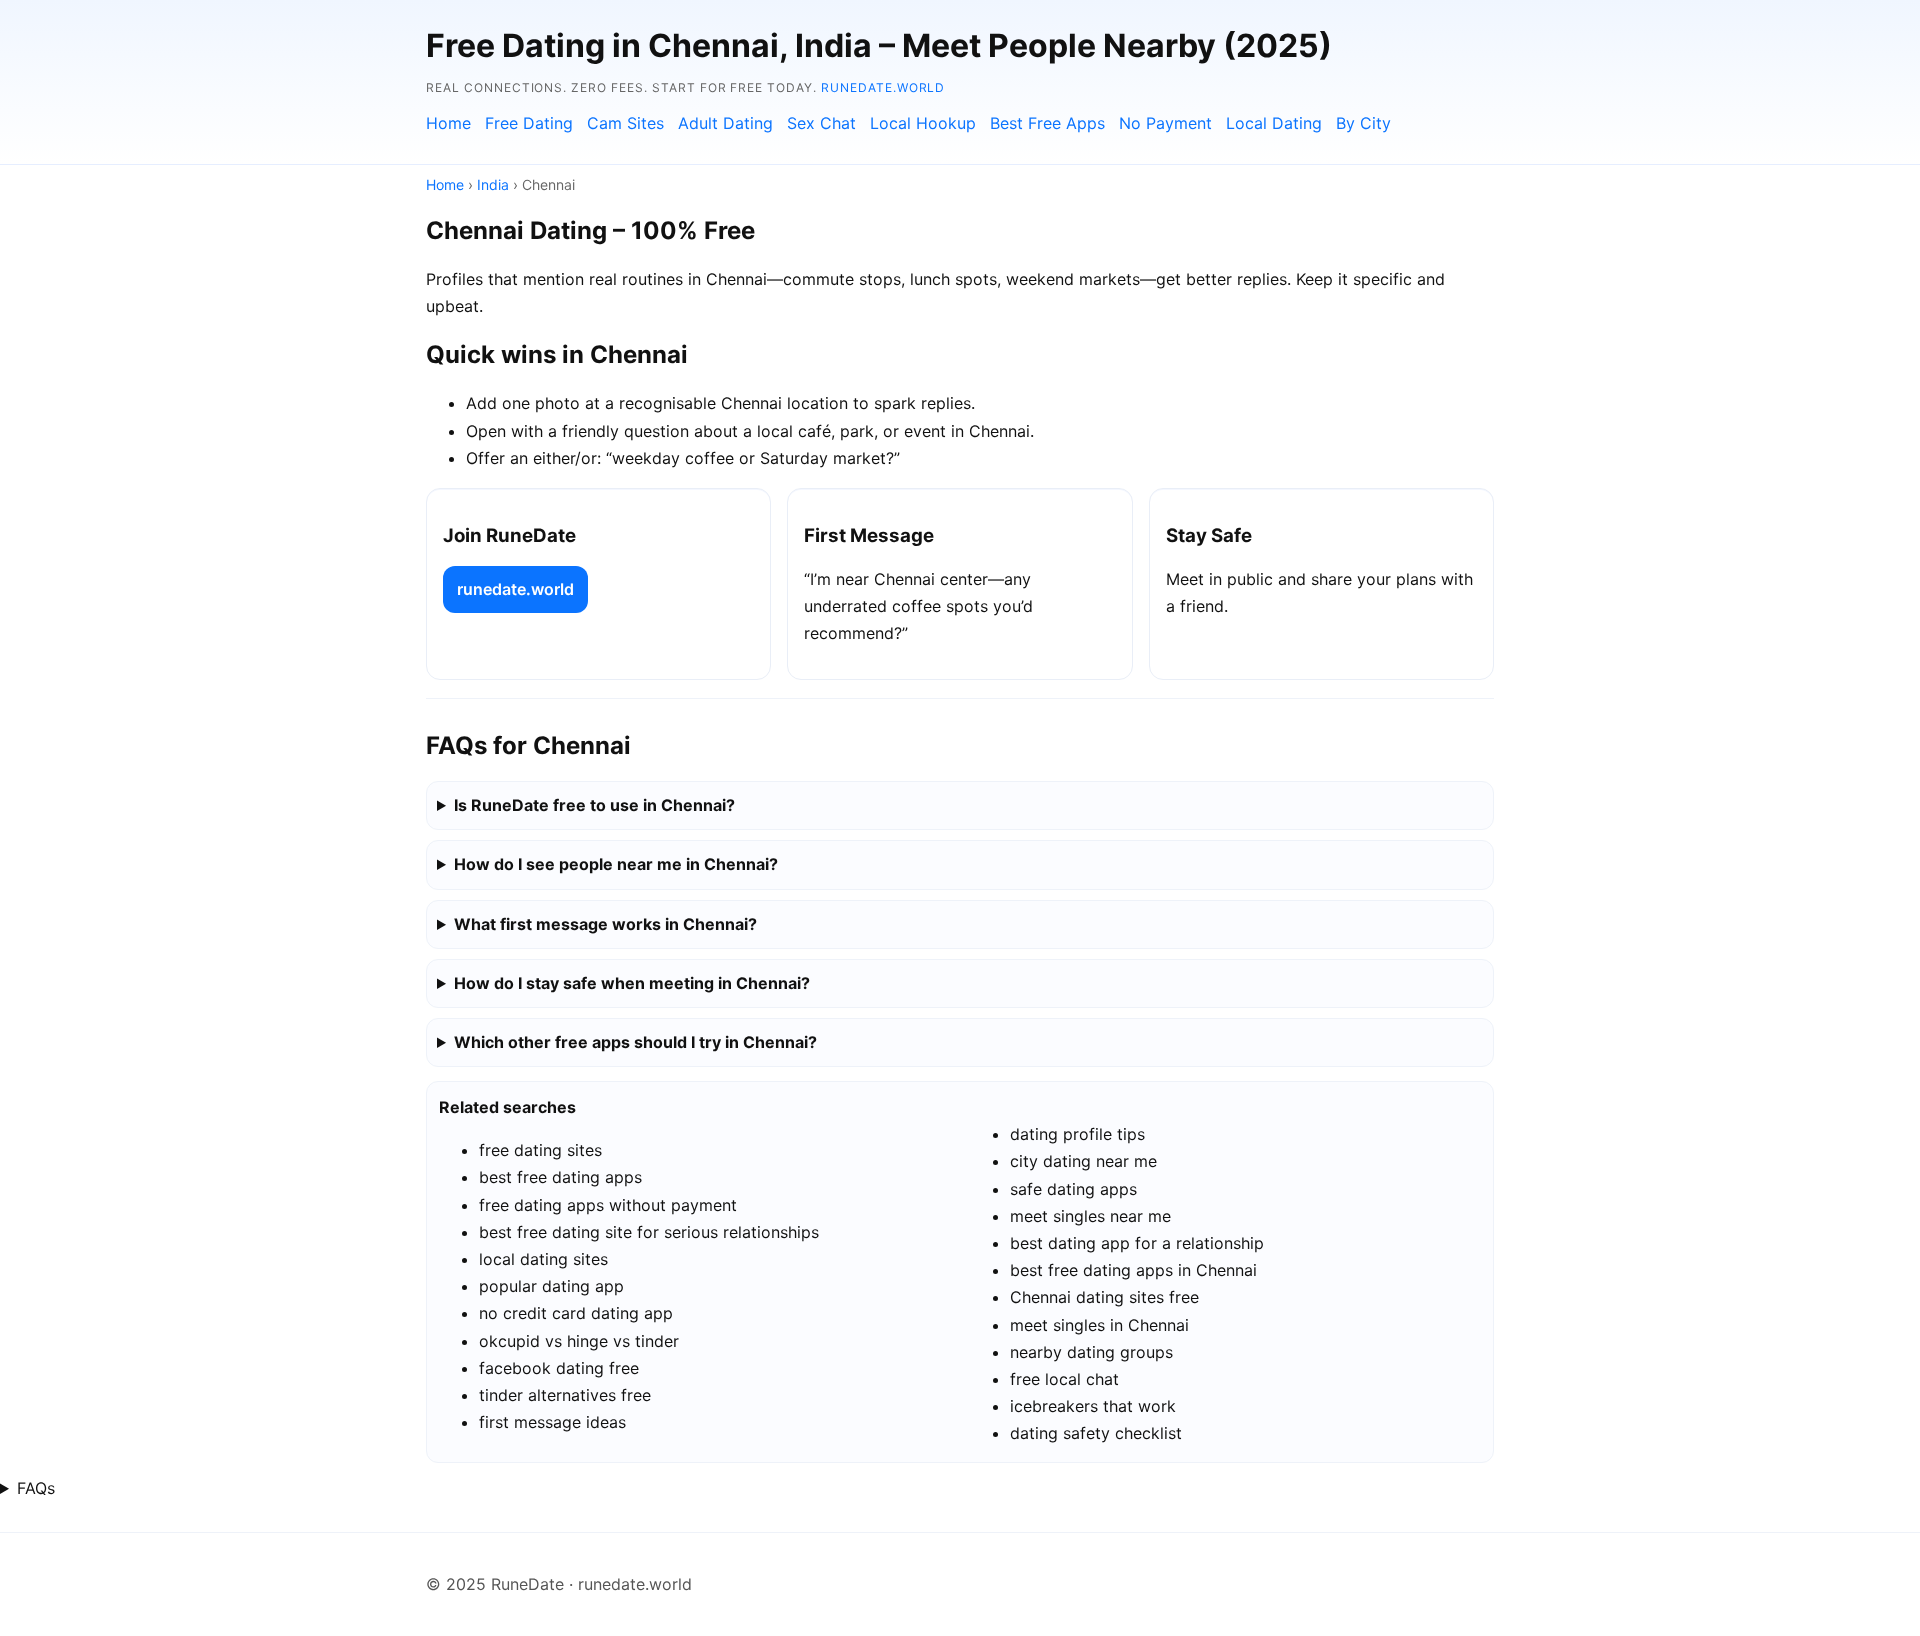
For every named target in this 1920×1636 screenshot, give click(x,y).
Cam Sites (625, 123)
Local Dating (1274, 123)
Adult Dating (725, 123)
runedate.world (883, 87)
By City (1363, 123)
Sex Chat (821, 123)
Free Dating (529, 123)
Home (448, 123)
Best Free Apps (1047, 123)
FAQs (36, 1488)
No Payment (1165, 123)
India (493, 184)
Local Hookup (923, 123)
